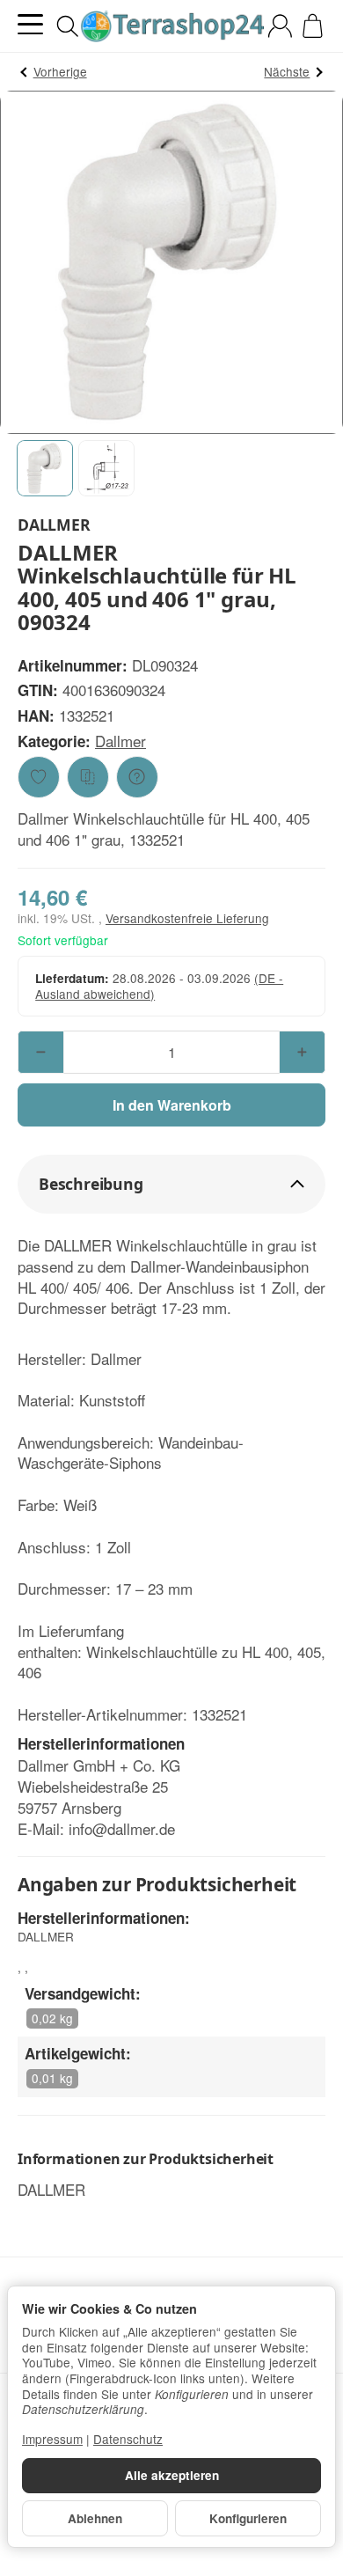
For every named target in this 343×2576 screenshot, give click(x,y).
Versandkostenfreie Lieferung (187, 918)
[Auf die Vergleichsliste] (88, 777)
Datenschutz (128, 2439)
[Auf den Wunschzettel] (39, 777)
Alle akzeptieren (172, 2475)
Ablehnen (95, 2518)
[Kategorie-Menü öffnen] (30, 24)
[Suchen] (68, 26)
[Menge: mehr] (302, 1052)
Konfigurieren (248, 2518)
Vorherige (60, 71)
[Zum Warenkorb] (313, 26)
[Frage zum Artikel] (137, 777)
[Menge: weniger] (41, 1052)
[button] (45, 468)
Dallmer (120, 741)
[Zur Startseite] (171, 26)
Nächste (287, 71)
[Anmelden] (280, 26)
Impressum (52, 2439)
